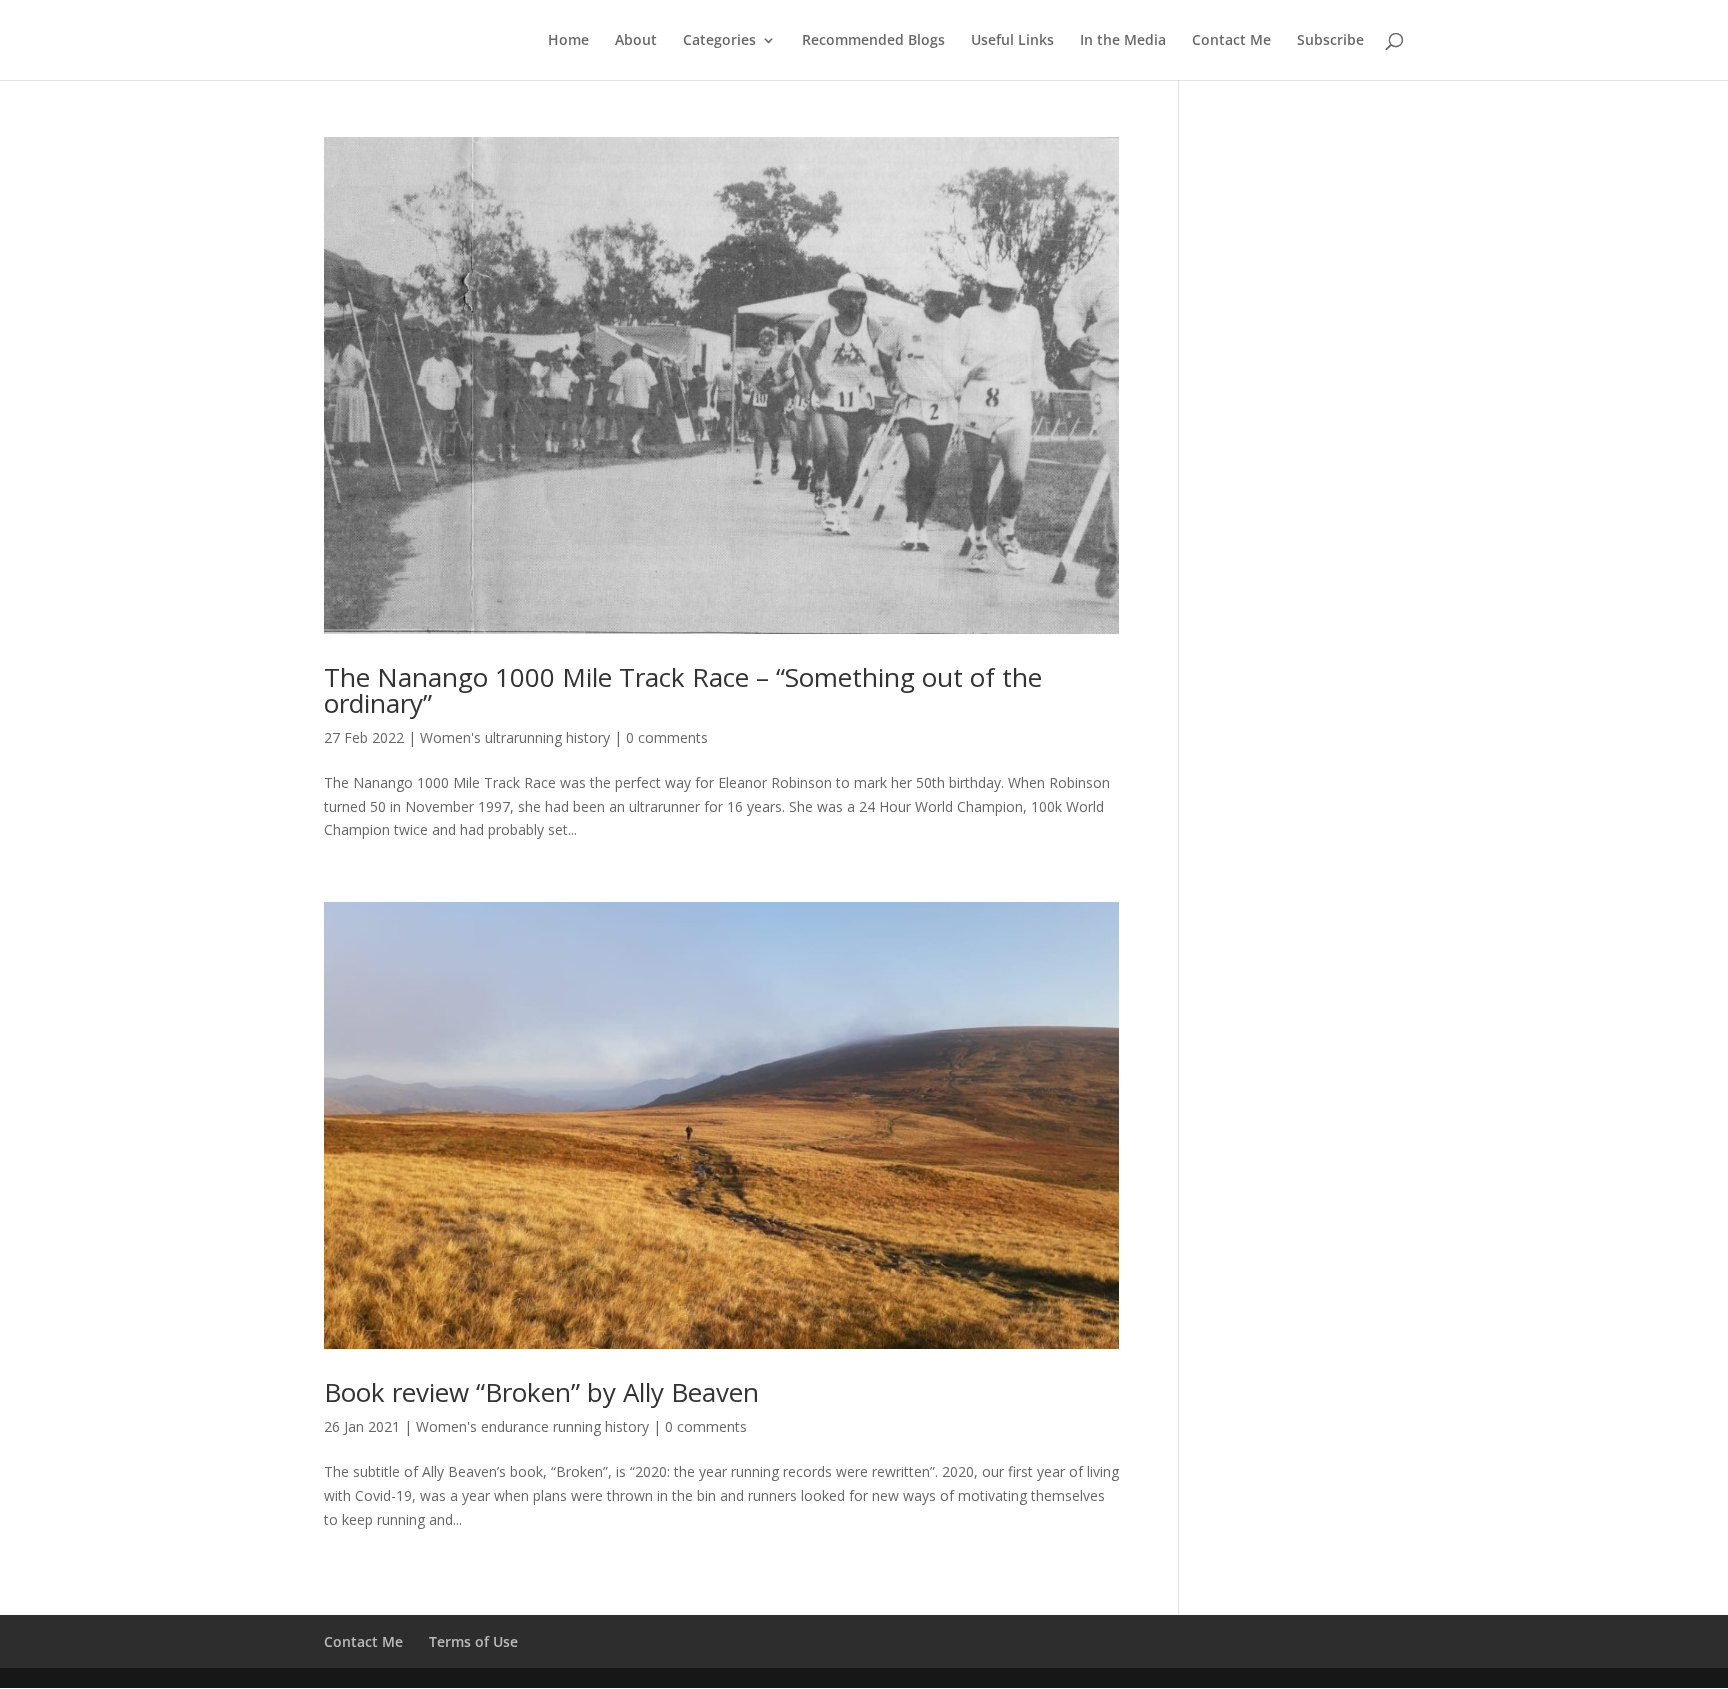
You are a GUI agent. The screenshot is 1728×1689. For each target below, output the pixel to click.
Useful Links (1012, 41)
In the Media (1123, 41)
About (636, 41)
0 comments (667, 737)
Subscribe (1330, 41)
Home (568, 41)
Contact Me (1231, 41)
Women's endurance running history (532, 1426)
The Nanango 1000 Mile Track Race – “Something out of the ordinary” (683, 690)
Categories (719, 41)
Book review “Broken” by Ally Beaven (541, 1392)
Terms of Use (473, 1641)
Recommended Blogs (873, 41)
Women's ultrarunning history (515, 737)
